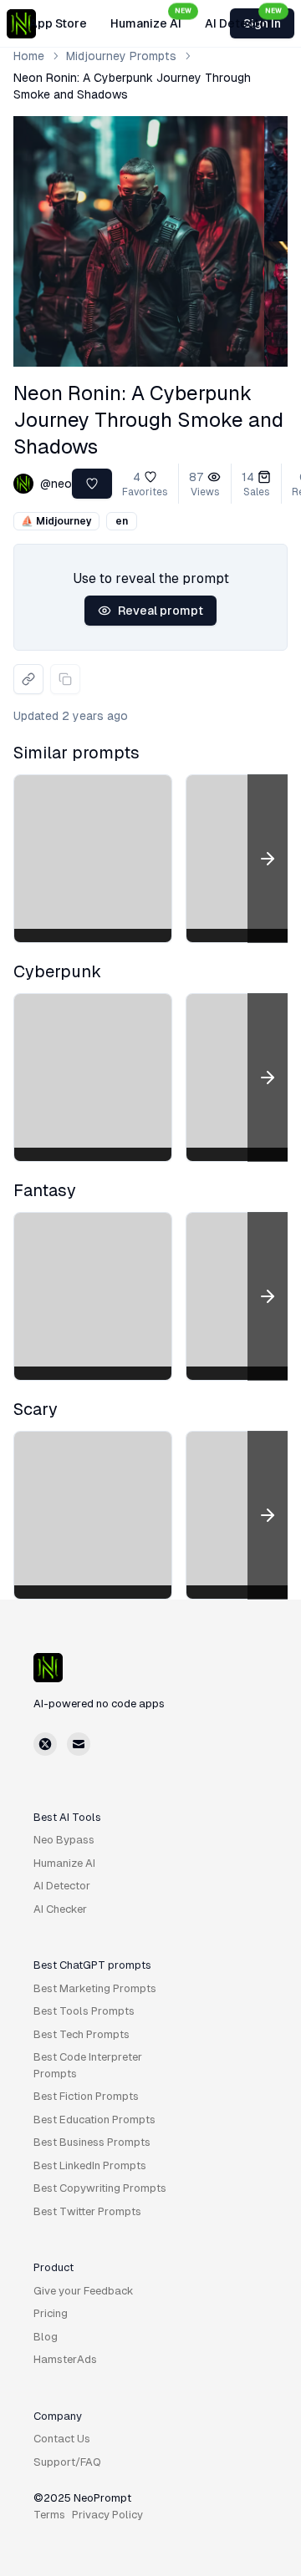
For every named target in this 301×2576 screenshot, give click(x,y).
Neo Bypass (64, 1840)
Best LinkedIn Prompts (90, 2165)
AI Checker (60, 1909)
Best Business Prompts (92, 2142)
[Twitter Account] (45, 1744)
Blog (46, 2337)
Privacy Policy (107, 2515)
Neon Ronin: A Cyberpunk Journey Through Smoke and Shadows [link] (132, 86)
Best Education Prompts (94, 2120)
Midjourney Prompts (121, 56)
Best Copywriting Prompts (100, 2188)
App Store (58, 23)
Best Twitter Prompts (87, 2211)
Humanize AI (151, 18)
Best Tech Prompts (82, 2034)
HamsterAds (65, 2359)
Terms (49, 2515)
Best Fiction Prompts (86, 2096)
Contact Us (62, 2439)
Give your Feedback (84, 2291)
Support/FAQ (67, 2462)
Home (29, 56)
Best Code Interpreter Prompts (88, 2065)
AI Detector (243, 18)
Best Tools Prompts (84, 2011)
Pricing (51, 2313)
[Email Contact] (79, 1744)
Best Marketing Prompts (95, 1988)
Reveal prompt (161, 611)
